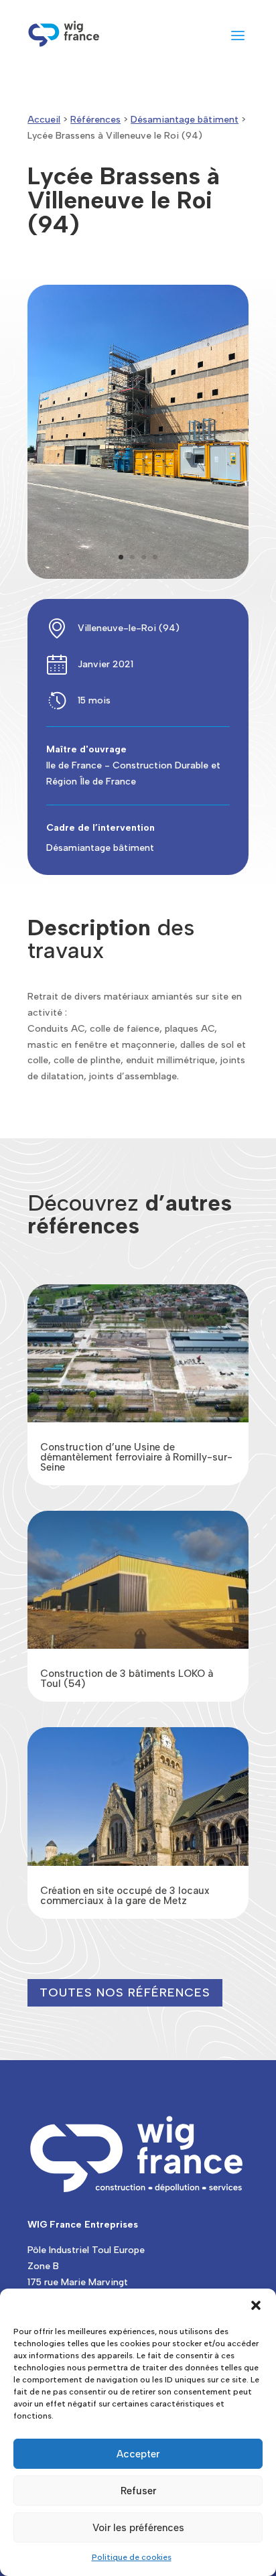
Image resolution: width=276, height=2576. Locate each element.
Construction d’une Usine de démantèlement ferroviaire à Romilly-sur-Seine (136, 1457)
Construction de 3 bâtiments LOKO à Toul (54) (127, 1679)
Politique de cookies (132, 2557)
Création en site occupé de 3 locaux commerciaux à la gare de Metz (125, 1896)
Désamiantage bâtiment (185, 120)
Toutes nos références (125, 1992)
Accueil (44, 120)
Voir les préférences (138, 2528)
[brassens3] (138, 576)
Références (95, 120)
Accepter (138, 2454)
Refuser (138, 2491)
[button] (256, 2305)
